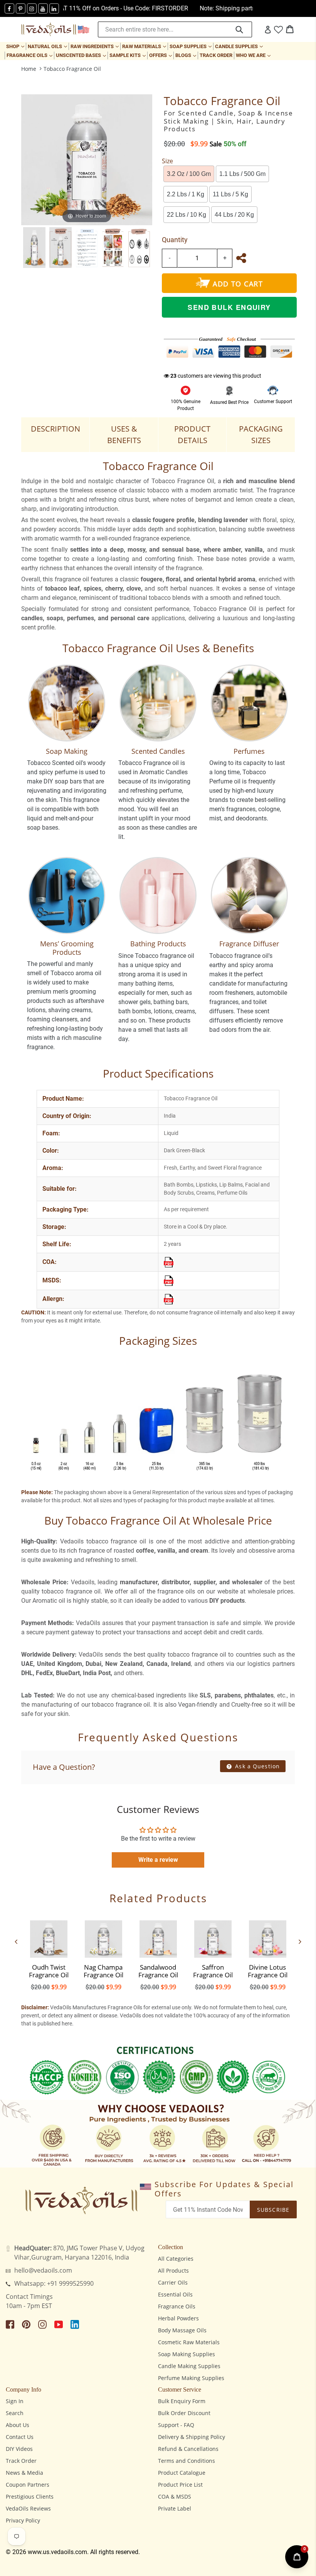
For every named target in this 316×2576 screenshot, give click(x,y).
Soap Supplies (191, 46)
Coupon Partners (28, 2485)
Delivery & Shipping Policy (192, 2437)
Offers (161, 55)
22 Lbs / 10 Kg (187, 215)
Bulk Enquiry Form (182, 2401)
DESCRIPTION (55, 429)
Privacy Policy (23, 2520)
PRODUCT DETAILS (192, 434)
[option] (34, 248)
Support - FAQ (176, 2425)
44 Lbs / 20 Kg (234, 215)
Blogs (187, 55)
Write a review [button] (158, 1860)
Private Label (175, 2508)
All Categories (176, 2259)
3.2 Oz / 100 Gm (189, 174)
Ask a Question (256, 1766)
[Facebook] (9, 8)
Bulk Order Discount (184, 2413)
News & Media (24, 2473)
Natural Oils (48, 46)
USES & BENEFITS (124, 434)
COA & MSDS (175, 2496)
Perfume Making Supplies (191, 2378)
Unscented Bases (82, 55)
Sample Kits (128, 55)
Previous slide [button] (16, 1942)
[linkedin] (54, 8)
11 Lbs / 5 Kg (230, 194)
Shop (16, 46)
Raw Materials (145, 46)
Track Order (216, 55)
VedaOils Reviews (28, 2508)
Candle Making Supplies (189, 2366)
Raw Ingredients (95, 46)
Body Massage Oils (182, 2330)
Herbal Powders (178, 2318)
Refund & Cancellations (188, 2449)
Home (29, 69)
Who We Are (254, 55)
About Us (18, 2425)
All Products (173, 2271)
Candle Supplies (240, 46)
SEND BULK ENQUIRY (229, 307)
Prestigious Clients (30, 2496)
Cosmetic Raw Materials (189, 2342)
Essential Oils (175, 2294)
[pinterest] (21, 8)
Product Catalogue (182, 2473)
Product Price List (180, 2485)
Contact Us (20, 2437)
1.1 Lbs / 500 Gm (242, 174)
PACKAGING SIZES (261, 434)
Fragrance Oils (30, 55)
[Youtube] (43, 8)
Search (15, 2413)
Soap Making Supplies (187, 2354)
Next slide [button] (300, 1942)
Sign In (15, 2401)
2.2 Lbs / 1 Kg (186, 194)
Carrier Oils (173, 2282)
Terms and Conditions (187, 2461)
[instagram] (32, 8)
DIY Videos (19, 2449)
